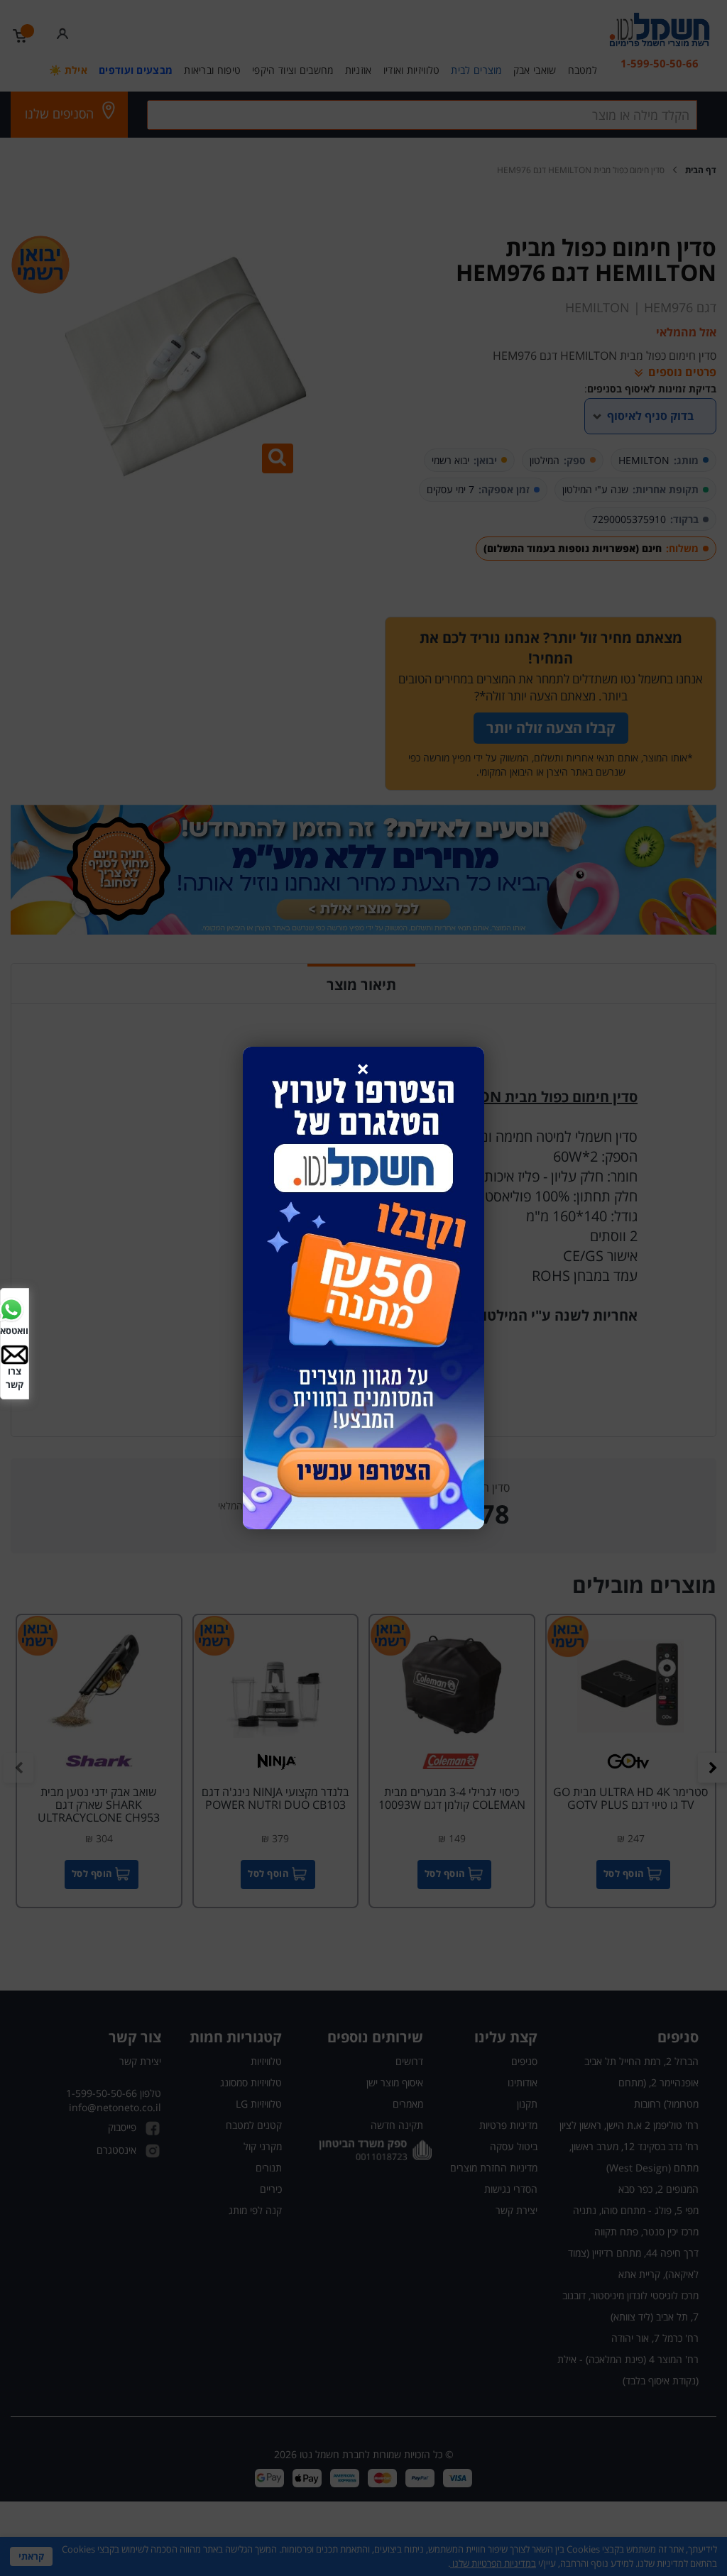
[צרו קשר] (15, 1354)
